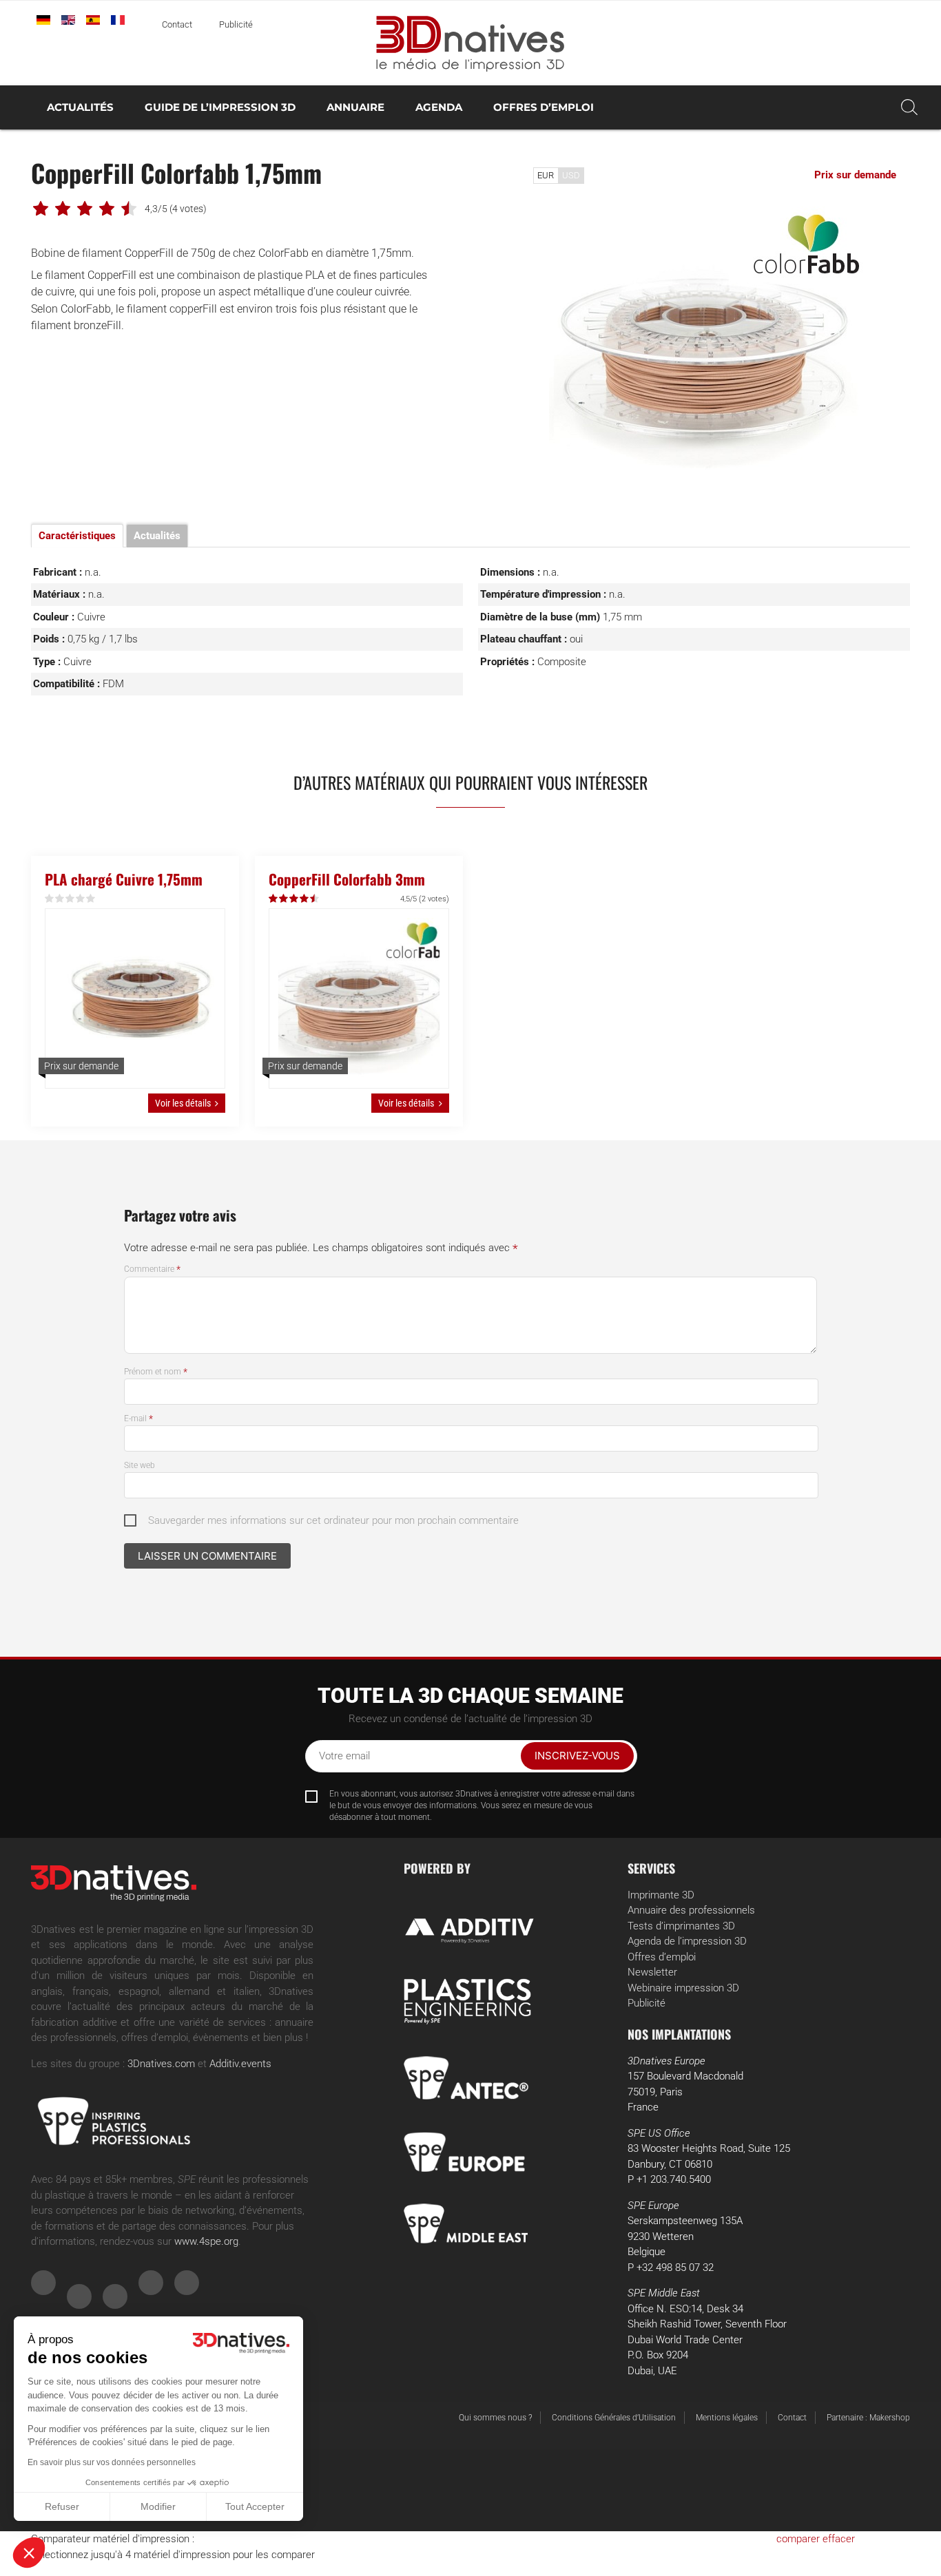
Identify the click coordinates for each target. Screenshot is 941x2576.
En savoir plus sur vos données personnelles (112, 2462)
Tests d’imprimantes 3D (681, 1926)
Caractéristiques (77, 536)
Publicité (236, 24)
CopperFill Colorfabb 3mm (347, 879)
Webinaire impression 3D (683, 1988)
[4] (81, 899)
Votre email (344, 1756)
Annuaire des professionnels (691, 1910)
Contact (177, 24)
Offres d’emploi (544, 107)
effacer (839, 2539)
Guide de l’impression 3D (220, 107)
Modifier (158, 2506)
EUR (546, 175)
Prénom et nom (156, 1372)
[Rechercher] (909, 107)
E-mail (138, 1418)
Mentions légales (727, 2418)
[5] (91, 899)
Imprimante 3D (661, 1895)
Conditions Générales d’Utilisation (614, 2418)
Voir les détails (183, 1103)
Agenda (439, 107)
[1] (50, 899)
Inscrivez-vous (577, 1756)
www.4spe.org (206, 2241)
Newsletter (652, 1972)
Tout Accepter (255, 2506)
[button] (29, 2553)
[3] (71, 899)
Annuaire (355, 107)
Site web (139, 1465)
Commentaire (152, 1269)
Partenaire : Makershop (868, 2418)
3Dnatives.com (161, 2064)
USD (571, 175)
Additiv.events (240, 2064)
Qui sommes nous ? (495, 2418)
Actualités (80, 107)
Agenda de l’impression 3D (687, 1941)
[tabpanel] (708, 341)
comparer (798, 2539)
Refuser (62, 2506)
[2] (60, 899)
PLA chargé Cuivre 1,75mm (124, 879)
